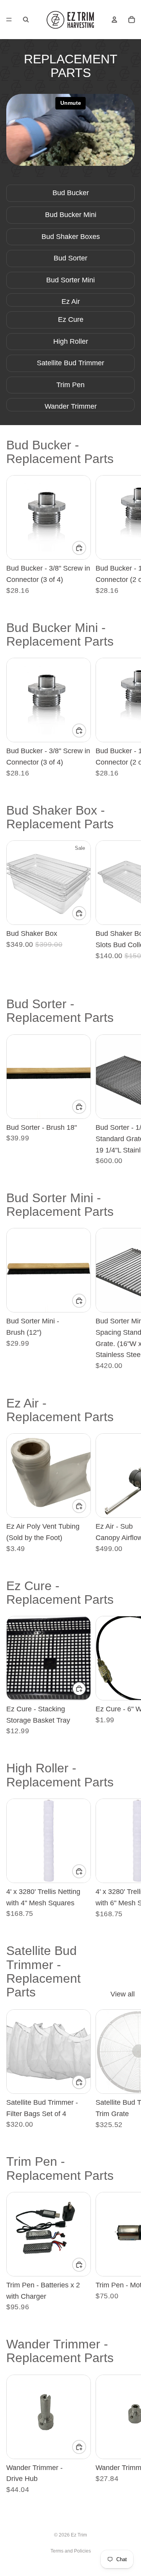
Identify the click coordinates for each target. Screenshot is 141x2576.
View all (123, 1994)
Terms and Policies (71, 2551)
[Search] (26, 20)
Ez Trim (79, 2535)
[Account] (114, 20)
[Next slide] (126, 535)
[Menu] (9, 20)
